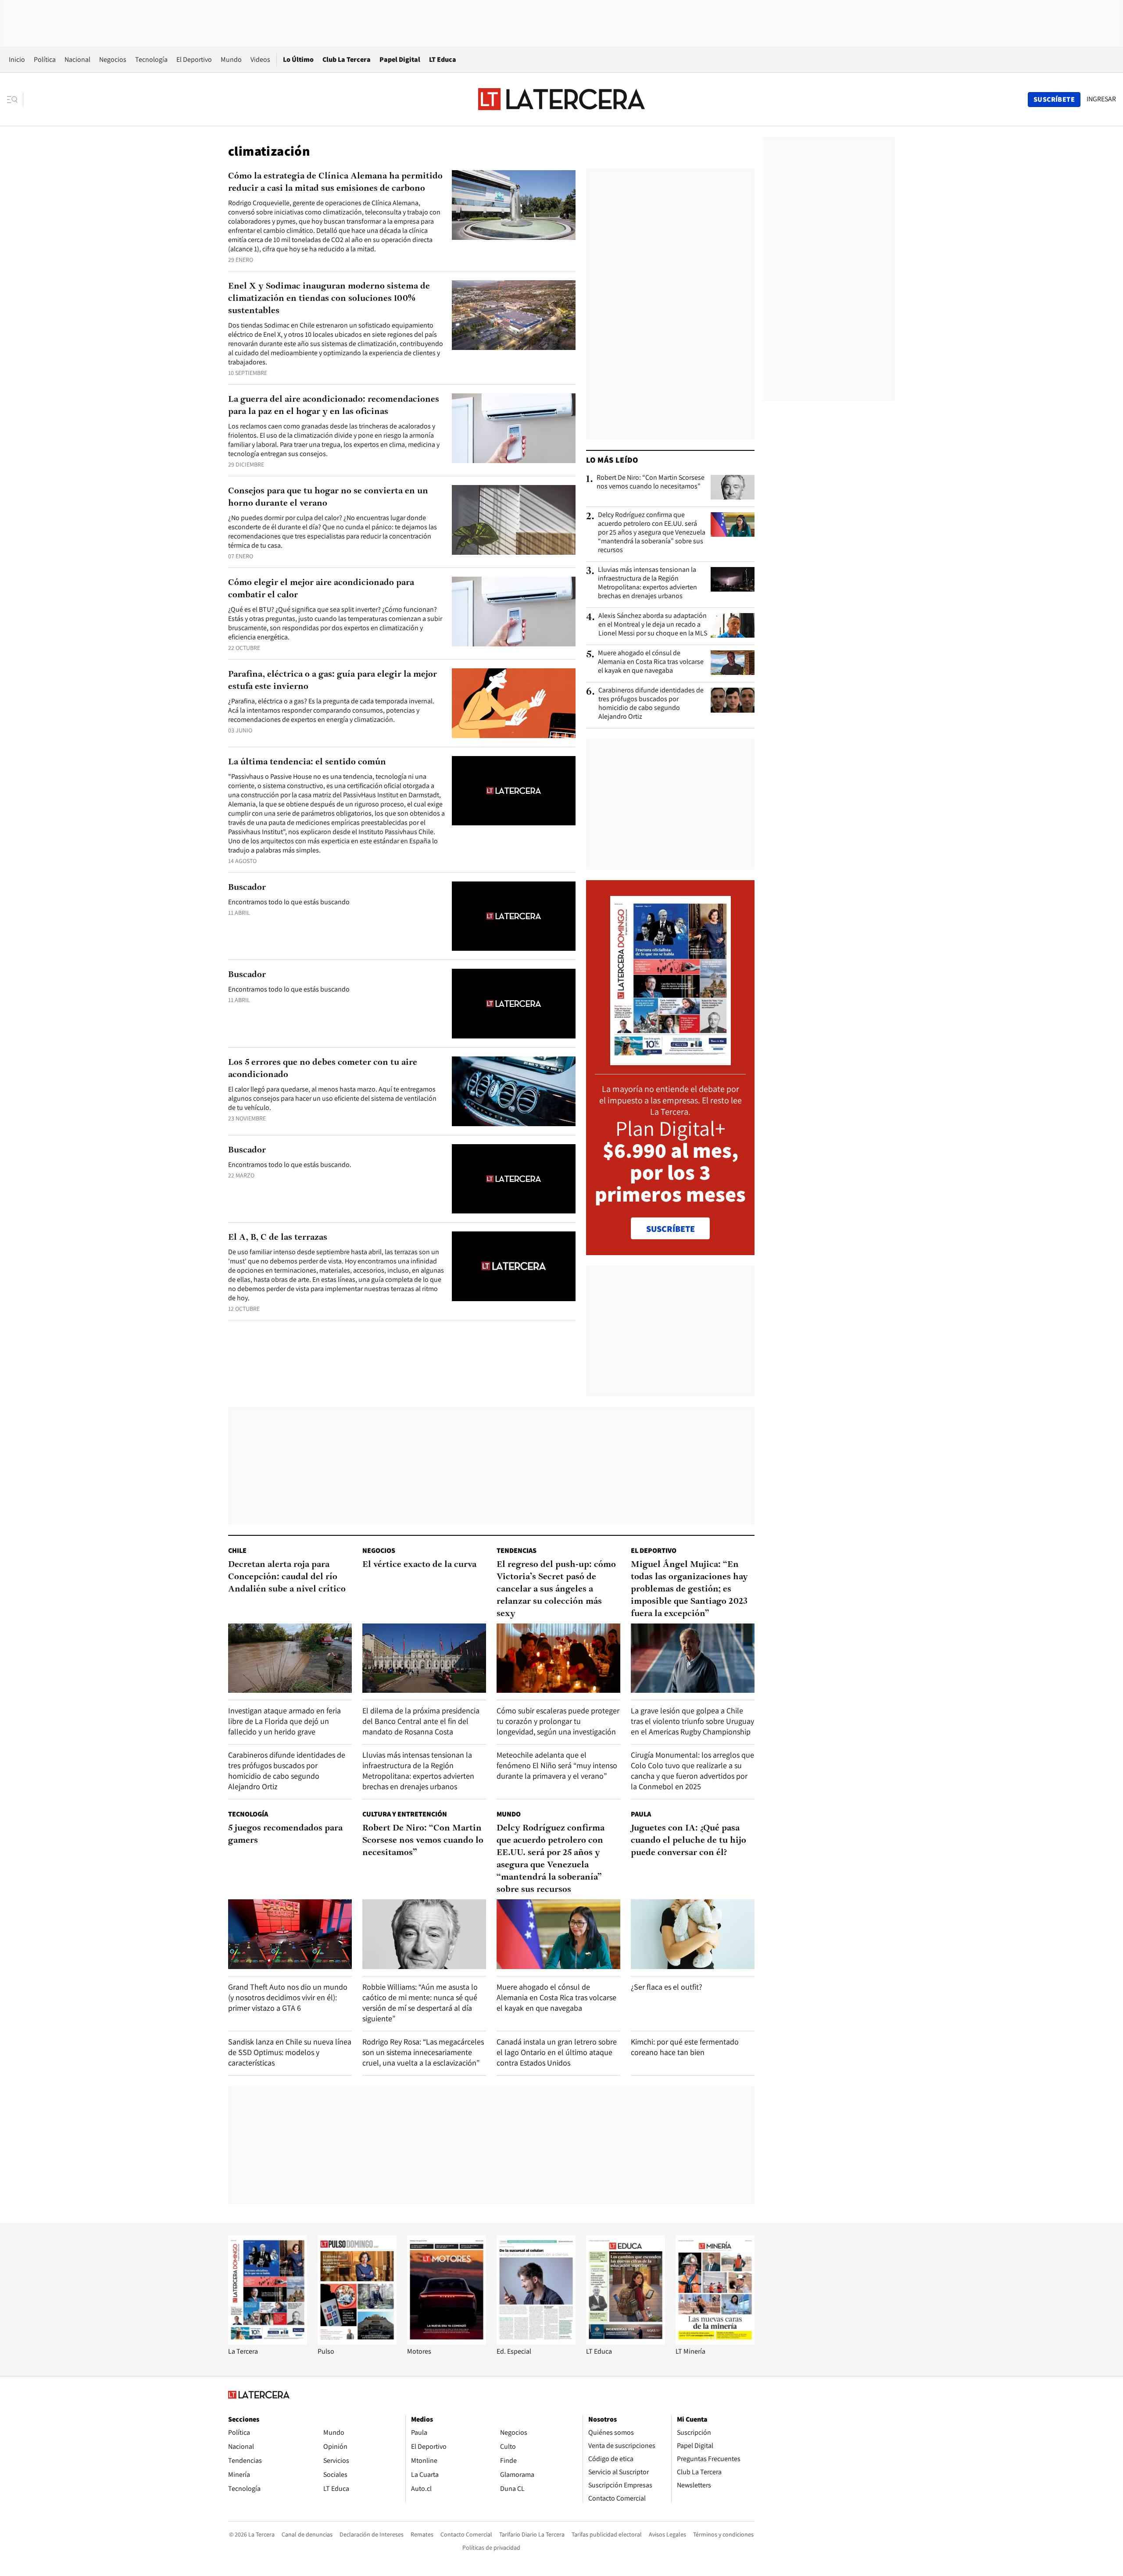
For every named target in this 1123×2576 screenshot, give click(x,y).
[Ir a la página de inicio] (561, 99)
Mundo (231, 59)
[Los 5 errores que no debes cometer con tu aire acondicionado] (514, 1091)
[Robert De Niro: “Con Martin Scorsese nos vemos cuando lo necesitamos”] (733, 487)
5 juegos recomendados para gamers (285, 1834)
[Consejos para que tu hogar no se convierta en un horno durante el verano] (514, 520)
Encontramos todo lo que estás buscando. (290, 1165)
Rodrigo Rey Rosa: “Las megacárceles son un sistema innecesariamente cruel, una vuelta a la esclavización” (423, 2052)
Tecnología (151, 59)
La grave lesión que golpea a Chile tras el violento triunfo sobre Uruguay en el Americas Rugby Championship (692, 1721)
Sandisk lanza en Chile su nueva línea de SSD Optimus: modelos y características (290, 2052)
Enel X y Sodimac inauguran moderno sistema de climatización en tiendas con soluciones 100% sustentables (329, 299)
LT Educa (443, 59)
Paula (641, 1814)
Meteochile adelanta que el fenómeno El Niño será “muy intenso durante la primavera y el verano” (557, 1765)
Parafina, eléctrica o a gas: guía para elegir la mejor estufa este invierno (333, 681)
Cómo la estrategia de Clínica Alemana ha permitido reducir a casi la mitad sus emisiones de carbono (335, 182)
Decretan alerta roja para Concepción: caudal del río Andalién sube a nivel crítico (287, 1577)
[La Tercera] (268, 2342)
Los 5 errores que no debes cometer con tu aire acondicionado (323, 1069)
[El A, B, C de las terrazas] (514, 1266)
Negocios (113, 59)
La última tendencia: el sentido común (307, 762)
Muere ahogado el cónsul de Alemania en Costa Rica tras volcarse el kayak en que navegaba (651, 662)
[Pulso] (357, 2342)
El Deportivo (194, 59)
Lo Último (298, 59)
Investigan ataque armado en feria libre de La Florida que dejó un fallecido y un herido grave (284, 1721)
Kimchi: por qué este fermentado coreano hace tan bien (685, 2047)
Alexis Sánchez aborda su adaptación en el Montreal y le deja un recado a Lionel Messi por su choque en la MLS (653, 624)
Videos (260, 59)
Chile (237, 1550)
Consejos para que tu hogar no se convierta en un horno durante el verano (328, 497)
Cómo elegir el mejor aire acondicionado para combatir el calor (321, 589)
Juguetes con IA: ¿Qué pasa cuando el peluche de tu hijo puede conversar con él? (688, 1841)
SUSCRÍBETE (671, 1229)
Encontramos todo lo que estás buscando (289, 902)
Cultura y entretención (405, 1814)
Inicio (17, 59)
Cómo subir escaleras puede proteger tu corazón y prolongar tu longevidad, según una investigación (558, 1721)
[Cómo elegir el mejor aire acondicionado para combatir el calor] (514, 612)
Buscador (247, 888)
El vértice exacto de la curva (419, 1565)
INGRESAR (1101, 99)
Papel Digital (400, 59)
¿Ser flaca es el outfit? (667, 1987)
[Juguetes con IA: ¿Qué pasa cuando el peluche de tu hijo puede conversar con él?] (693, 1934)
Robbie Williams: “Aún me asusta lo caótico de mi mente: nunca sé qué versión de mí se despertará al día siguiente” (420, 2003)
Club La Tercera (347, 59)
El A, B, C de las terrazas (278, 1238)
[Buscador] (514, 916)
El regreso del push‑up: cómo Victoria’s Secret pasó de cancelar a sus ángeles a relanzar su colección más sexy (556, 1589)
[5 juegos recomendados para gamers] (290, 1934)
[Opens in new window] (447, 2342)
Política (45, 59)
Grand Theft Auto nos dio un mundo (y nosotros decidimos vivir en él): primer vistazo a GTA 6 (288, 1997)
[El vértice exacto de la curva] (424, 1658)
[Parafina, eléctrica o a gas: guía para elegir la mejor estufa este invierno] (514, 703)
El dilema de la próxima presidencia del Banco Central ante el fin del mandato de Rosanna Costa (421, 1721)
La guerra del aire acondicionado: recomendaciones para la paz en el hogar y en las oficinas (334, 406)
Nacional (77, 59)
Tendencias (517, 1550)
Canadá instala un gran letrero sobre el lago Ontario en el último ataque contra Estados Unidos (557, 2052)
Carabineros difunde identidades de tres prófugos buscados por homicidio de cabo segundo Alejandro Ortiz (651, 703)
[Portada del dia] (671, 1061)
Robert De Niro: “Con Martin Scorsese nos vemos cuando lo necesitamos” (651, 482)
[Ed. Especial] (536, 2342)
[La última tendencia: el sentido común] (514, 791)
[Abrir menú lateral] (15, 100)
